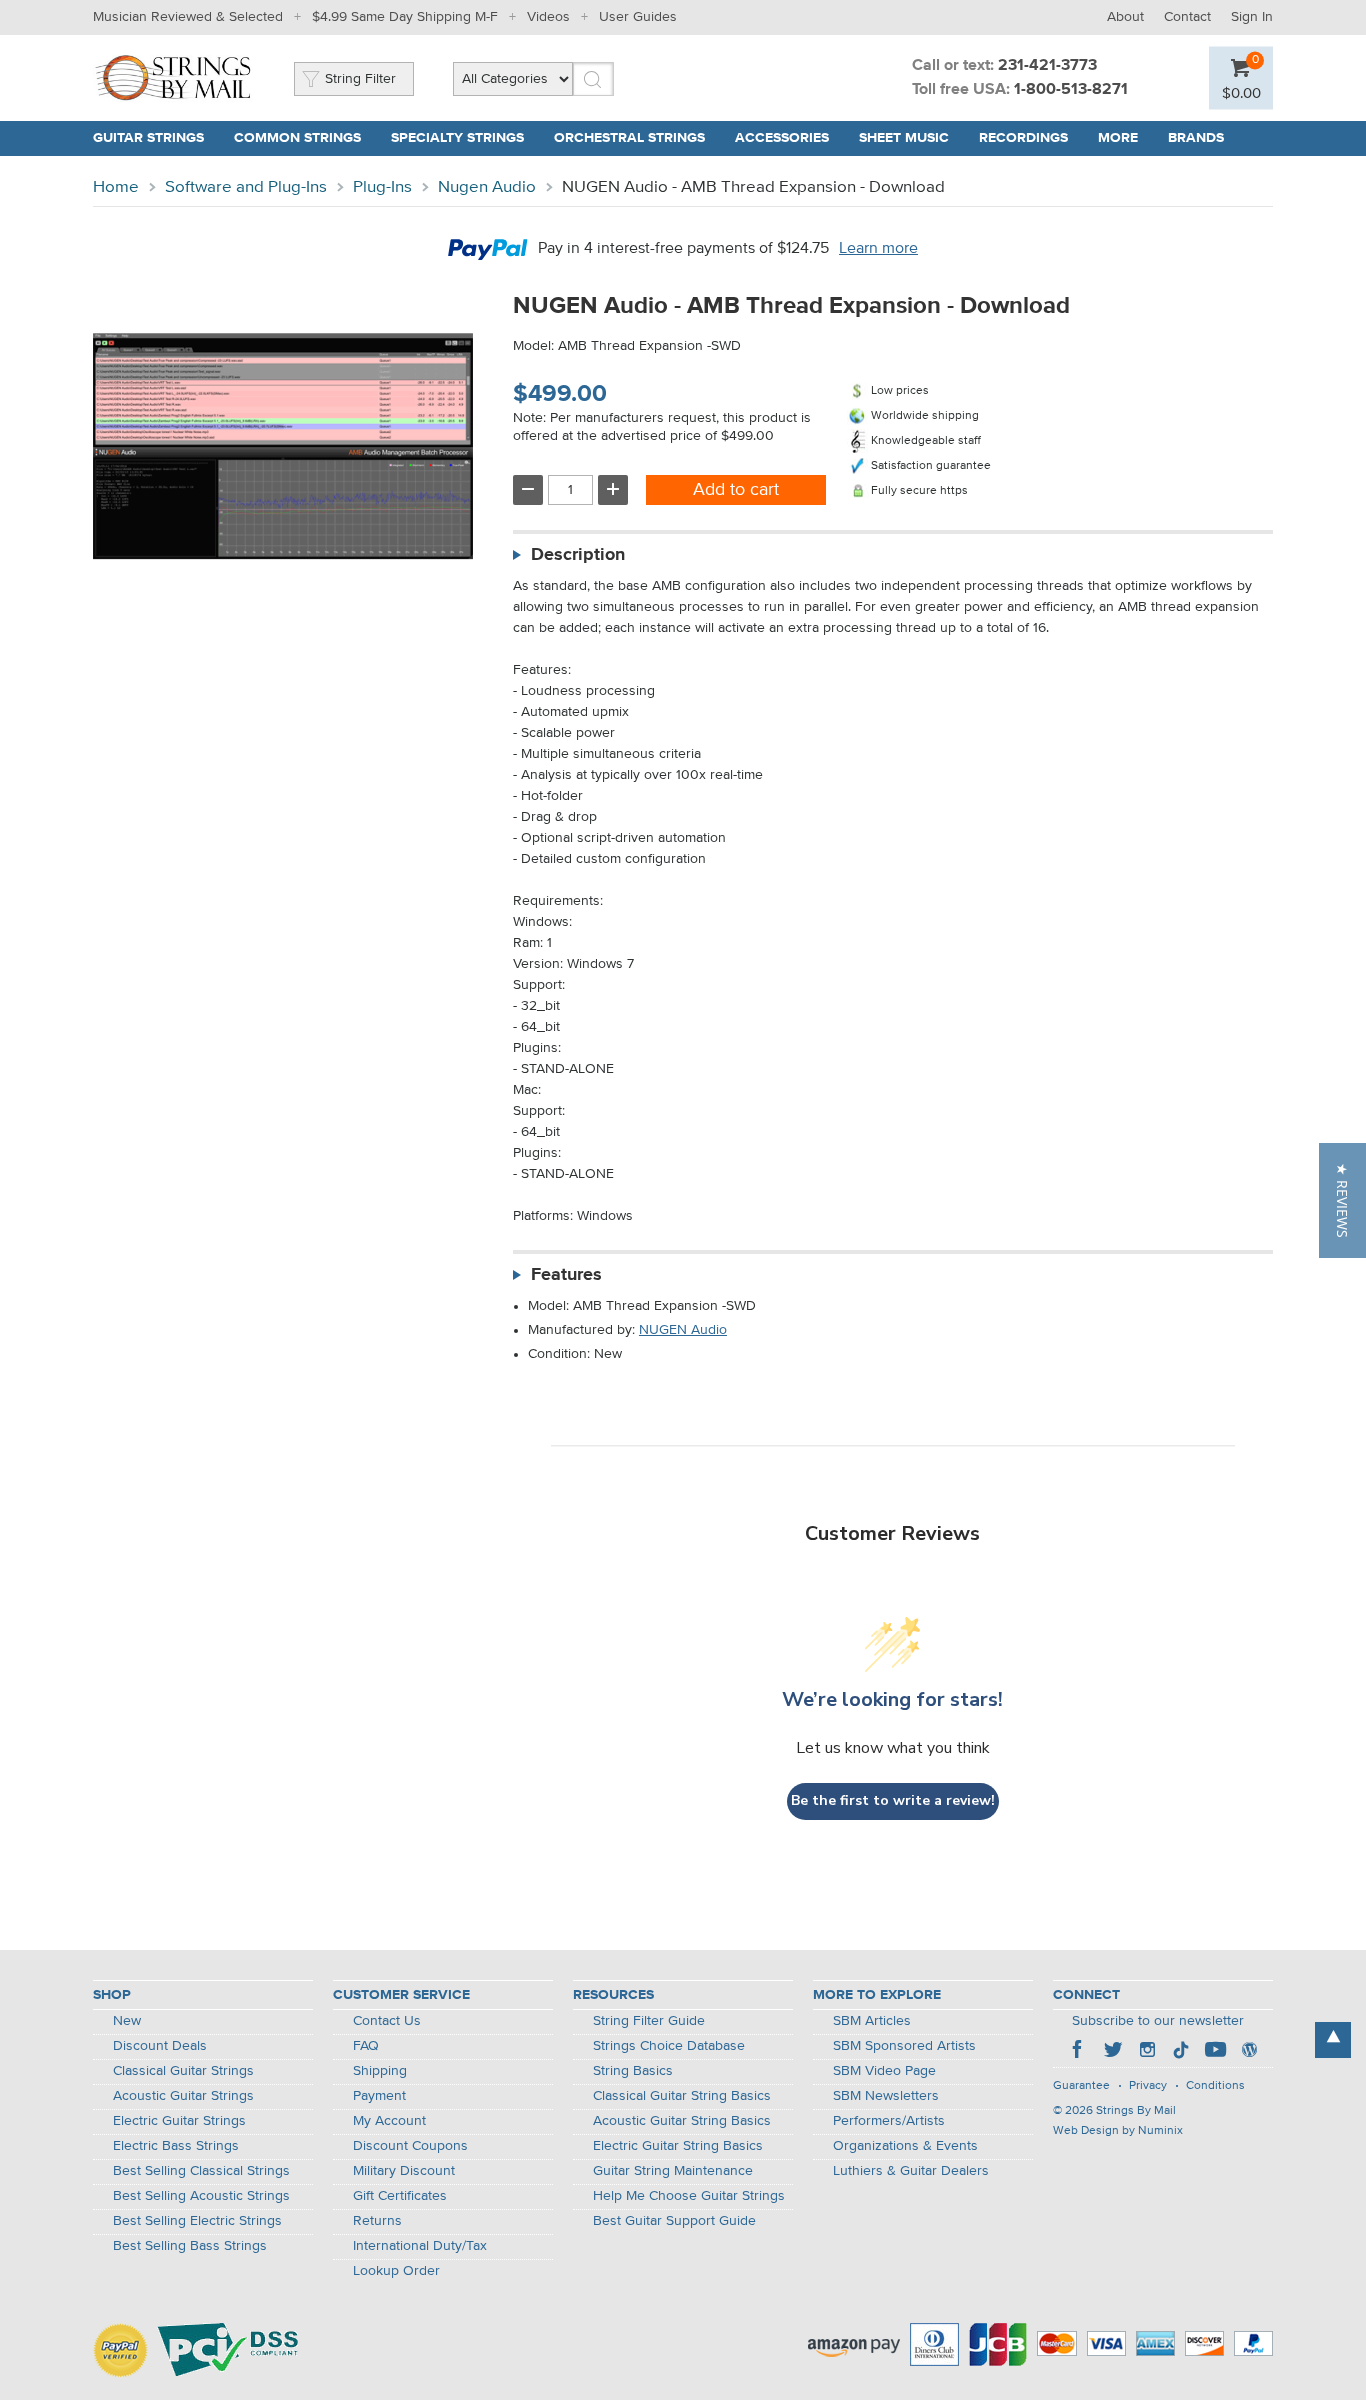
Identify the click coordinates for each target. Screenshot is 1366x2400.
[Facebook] (1079, 2052)
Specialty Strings (457, 138)
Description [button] (578, 555)
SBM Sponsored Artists (904, 2046)
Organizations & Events (905, 2146)
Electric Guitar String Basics (678, 2146)
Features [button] (566, 1275)
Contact (1187, 17)
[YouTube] (1215, 2052)
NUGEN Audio (683, 1330)
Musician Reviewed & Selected (188, 17)
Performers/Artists (889, 2121)
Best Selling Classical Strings (201, 2171)
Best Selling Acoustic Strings (201, 2196)
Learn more (878, 249)
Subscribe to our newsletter (1158, 2021)
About (1125, 17)
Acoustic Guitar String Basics (682, 2121)
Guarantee (1081, 2086)
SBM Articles (872, 2021)
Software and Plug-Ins (246, 187)
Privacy (1148, 2086)
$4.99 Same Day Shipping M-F (405, 17)
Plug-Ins (382, 187)
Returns (377, 2221)
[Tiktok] (1181, 2052)
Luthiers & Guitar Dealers (911, 2171)
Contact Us (387, 2021)
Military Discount (404, 2171)
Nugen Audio (487, 187)
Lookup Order (396, 2271)
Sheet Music (904, 138)
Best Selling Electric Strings (197, 2221)
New (127, 2021)
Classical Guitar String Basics (682, 2096)
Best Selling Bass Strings (190, 2246)
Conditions (1215, 2086)
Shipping (380, 2071)
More (1118, 138)
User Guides (638, 17)
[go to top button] (1333, 2040)
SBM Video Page (884, 2071)
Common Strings (297, 138)
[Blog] (1249, 2052)
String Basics (633, 2071)
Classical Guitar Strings (183, 2071)
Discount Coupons (410, 2146)
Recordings (1023, 138)
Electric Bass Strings (176, 2146)
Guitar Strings (148, 138)
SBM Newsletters (886, 2096)
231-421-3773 (1047, 66)
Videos (548, 17)
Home (116, 187)
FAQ (366, 2046)
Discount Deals (160, 2046)
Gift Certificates (400, 2196)
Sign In (1252, 17)
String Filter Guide (649, 2021)
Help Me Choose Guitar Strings (689, 2196)
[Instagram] (1147, 2052)
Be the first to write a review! (893, 1800)
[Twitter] (1113, 2052)
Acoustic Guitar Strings (183, 2096)
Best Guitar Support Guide (674, 2221)
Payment (379, 2096)
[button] (1342, 1200)
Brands (1196, 138)
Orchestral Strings (629, 138)
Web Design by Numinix (1118, 2131)
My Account (389, 2121)
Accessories (782, 138)
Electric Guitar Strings (179, 2121)
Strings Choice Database (669, 2046)
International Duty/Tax (420, 2246)
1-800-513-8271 (1071, 90)
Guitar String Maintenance (673, 2171)
